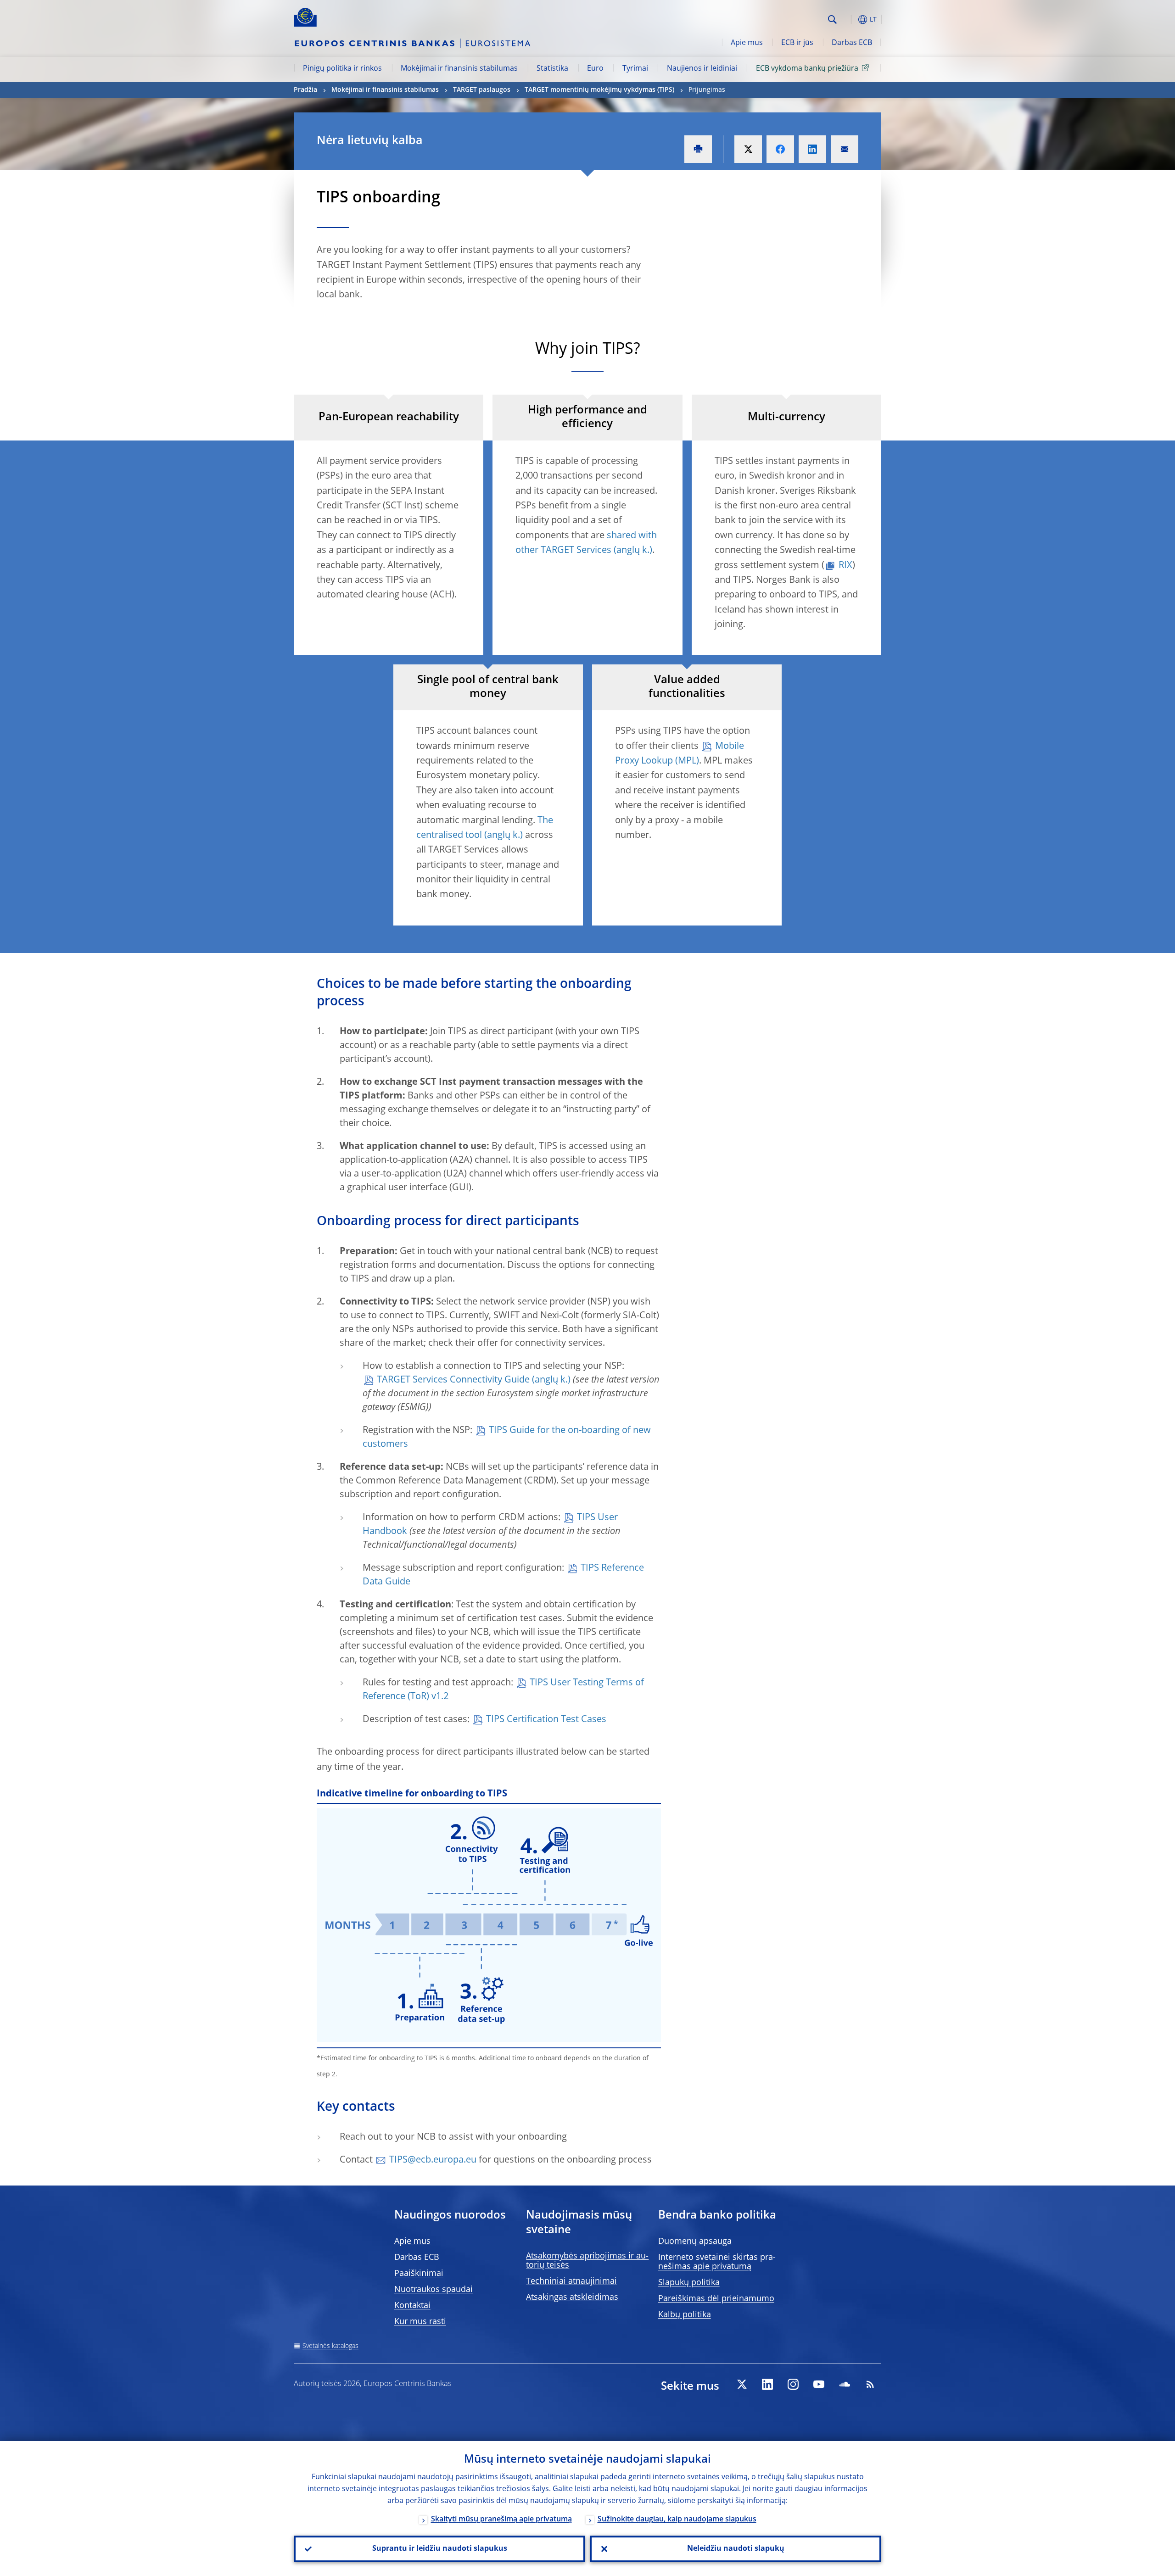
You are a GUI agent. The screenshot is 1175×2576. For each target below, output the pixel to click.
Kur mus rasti (420, 2322)
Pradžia (305, 90)
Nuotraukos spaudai (434, 2290)
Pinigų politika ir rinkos (342, 69)
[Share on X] (748, 149)
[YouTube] (819, 2384)
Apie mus (747, 43)
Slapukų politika (689, 2283)
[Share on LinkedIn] (812, 149)
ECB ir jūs (797, 43)
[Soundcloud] (845, 2384)
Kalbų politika (685, 2315)
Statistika (552, 69)
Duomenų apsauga (695, 2241)
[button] (849, 20)
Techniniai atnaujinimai (571, 2281)
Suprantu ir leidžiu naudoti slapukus (440, 2549)
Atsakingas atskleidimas (572, 2297)
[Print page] (698, 149)
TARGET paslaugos (482, 90)
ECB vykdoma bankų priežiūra (807, 69)
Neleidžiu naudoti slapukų (736, 2549)
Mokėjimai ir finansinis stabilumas (459, 69)
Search (832, 20)
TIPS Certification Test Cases (546, 1720)
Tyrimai (635, 69)
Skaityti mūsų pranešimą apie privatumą (501, 2520)
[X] (742, 2384)
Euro (595, 69)
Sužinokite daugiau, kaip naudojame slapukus (677, 2520)
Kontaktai (412, 2306)
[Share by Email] (845, 149)
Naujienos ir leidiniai (702, 69)
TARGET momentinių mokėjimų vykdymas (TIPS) (599, 90)
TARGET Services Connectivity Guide (453, 1380)
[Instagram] (793, 2384)
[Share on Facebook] (780, 149)
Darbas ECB (852, 43)
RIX (845, 566)
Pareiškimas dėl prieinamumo (716, 2299)
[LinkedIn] (767, 2384)
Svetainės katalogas (330, 2346)
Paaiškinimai (419, 2274)
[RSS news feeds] (870, 2384)
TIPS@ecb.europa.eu (433, 2160)
